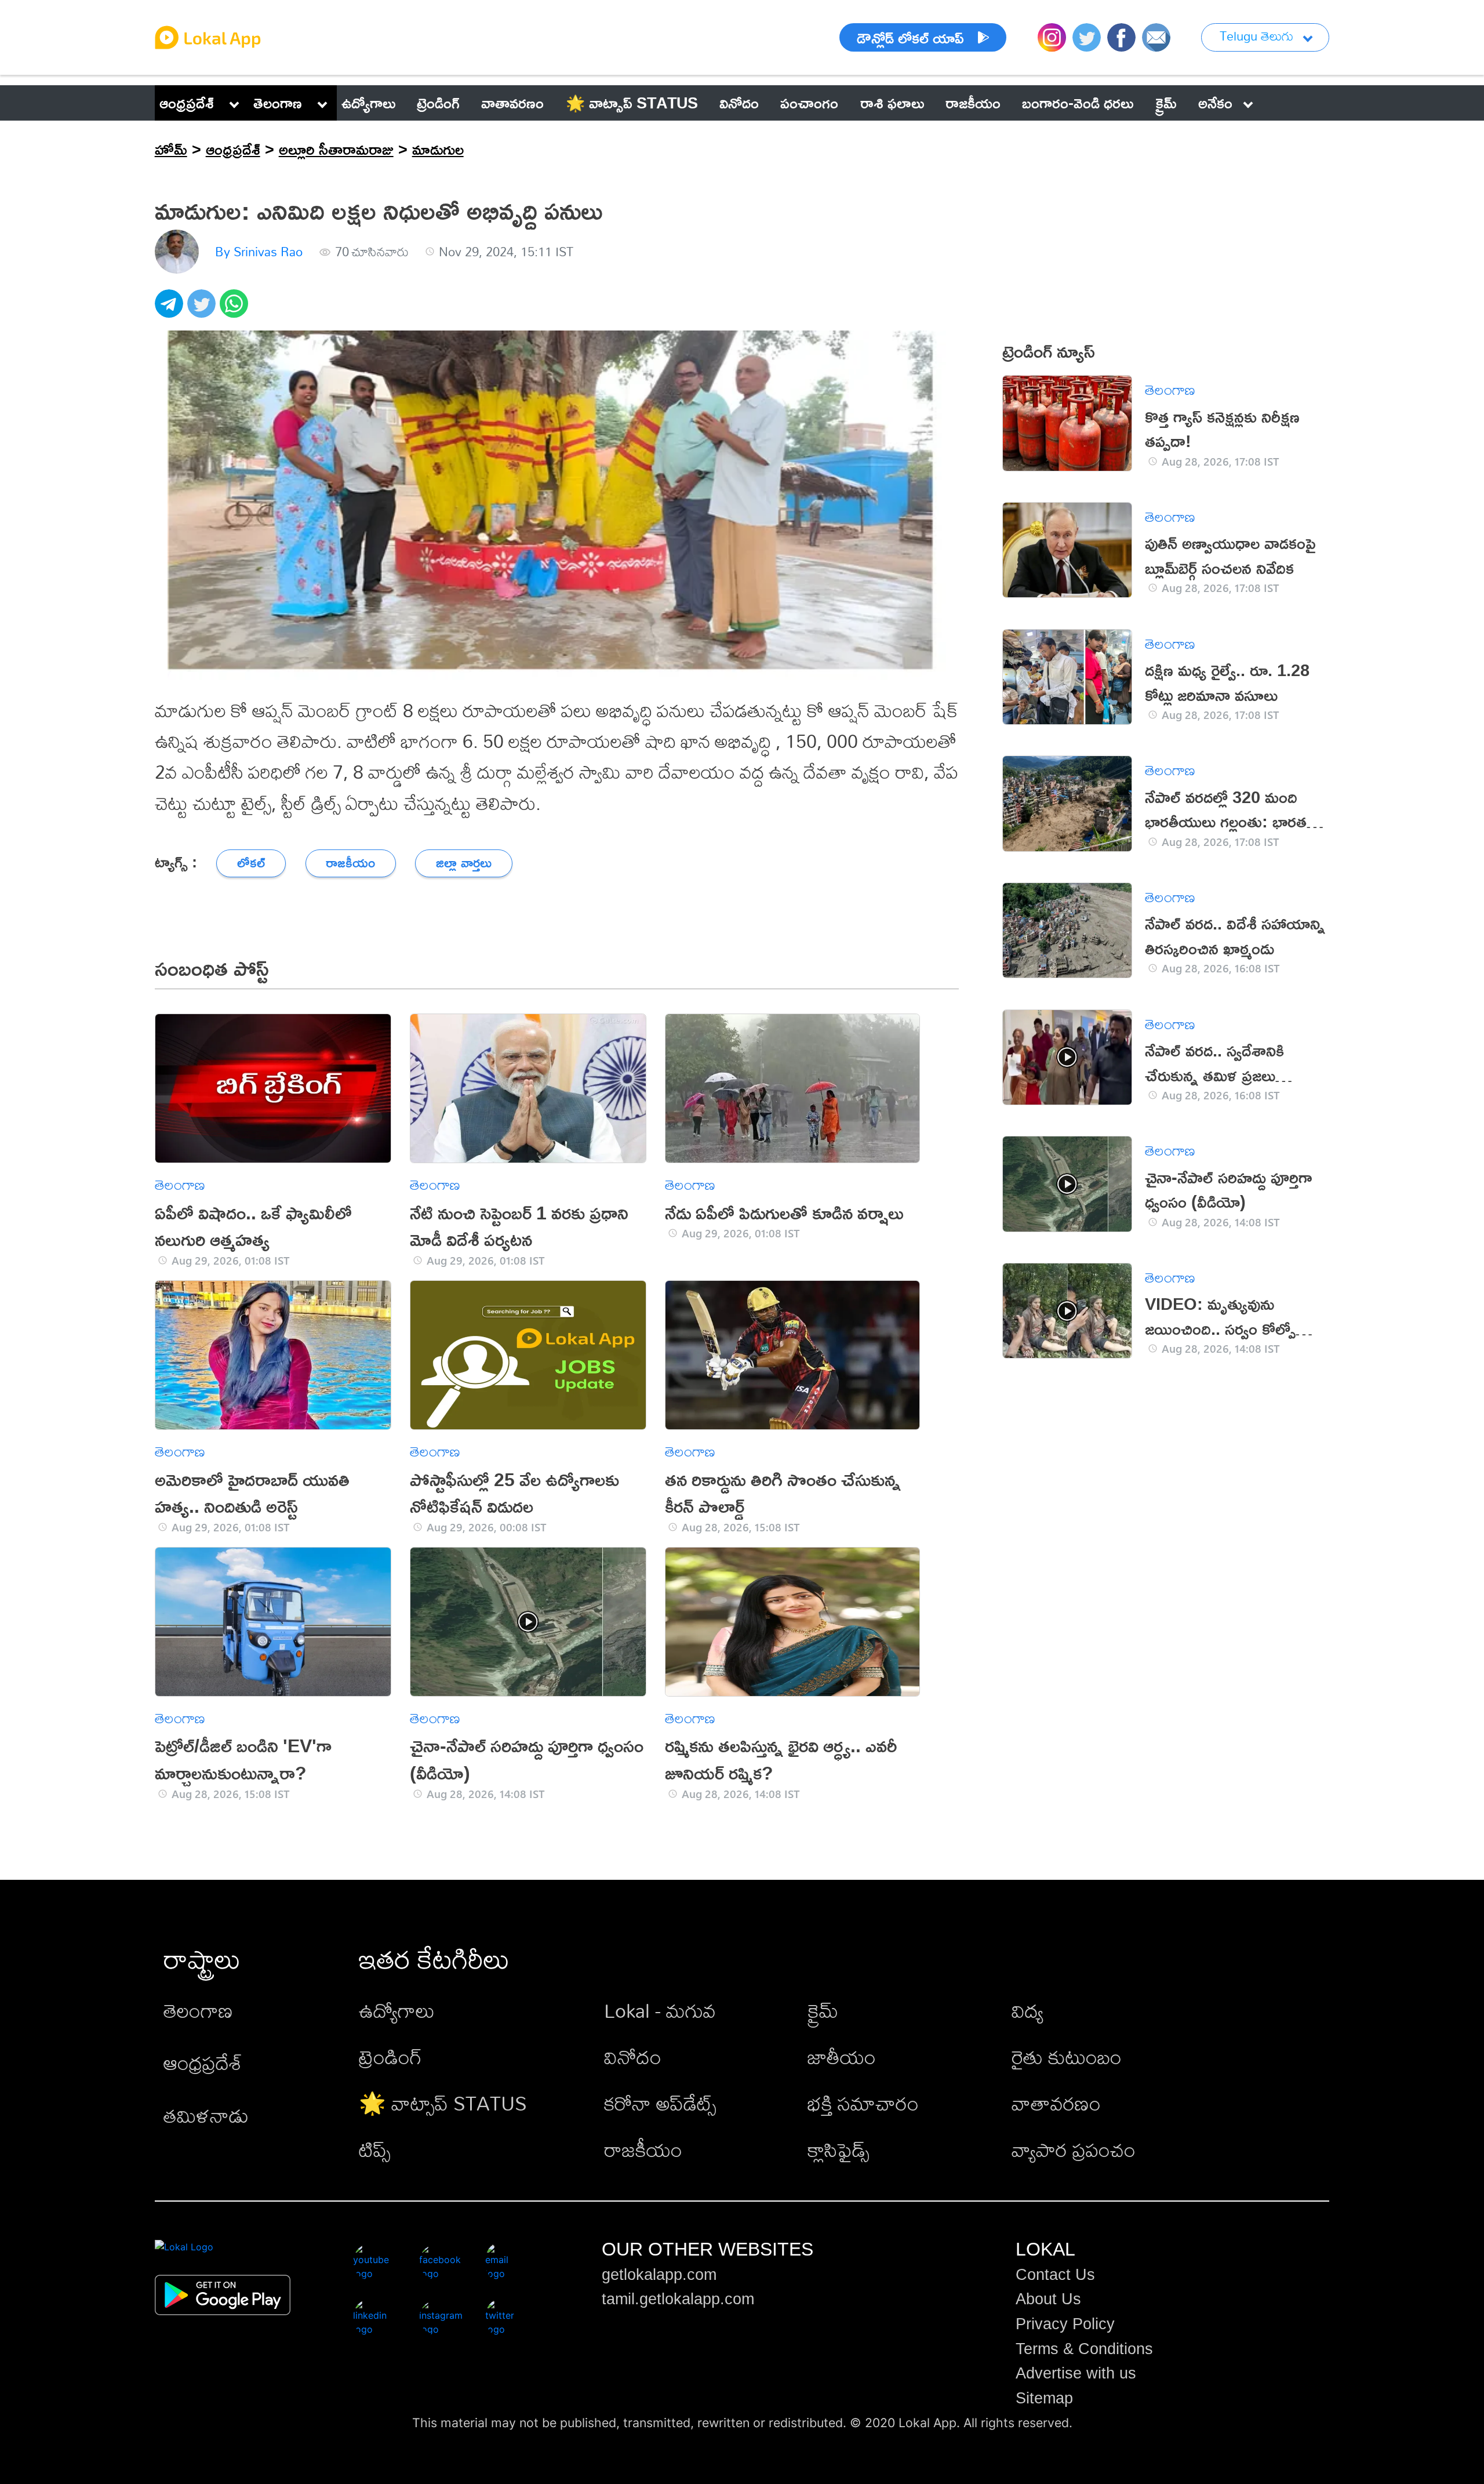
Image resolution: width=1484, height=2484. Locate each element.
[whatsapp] (236, 310)
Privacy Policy (1065, 2324)
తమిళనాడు (206, 2116)
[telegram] (171, 310)
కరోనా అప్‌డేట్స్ (660, 2103)
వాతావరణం (1056, 2103)
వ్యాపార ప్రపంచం (1074, 2150)
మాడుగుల (438, 149)
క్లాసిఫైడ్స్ (839, 2150)
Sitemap (1044, 2398)
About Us (1048, 2299)
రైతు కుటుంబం (1067, 2057)
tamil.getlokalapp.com (678, 2299)
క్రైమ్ (823, 2011)
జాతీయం (842, 2057)
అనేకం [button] (1215, 103)
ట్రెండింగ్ (390, 2057)
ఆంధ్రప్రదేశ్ (187, 103)
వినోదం (633, 2057)
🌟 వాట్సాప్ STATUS (443, 2103)
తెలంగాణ (278, 103)
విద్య (1027, 2011)
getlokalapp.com (659, 2275)
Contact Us (1055, 2275)
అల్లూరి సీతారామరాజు (336, 149)
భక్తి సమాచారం (863, 2103)
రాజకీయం (643, 2150)
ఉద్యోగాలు (397, 2011)
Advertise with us (1076, 2373)
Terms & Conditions (1084, 2349)
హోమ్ (171, 149)
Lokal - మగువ (660, 2011)
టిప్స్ (375, 2150)
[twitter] (203, 310)
